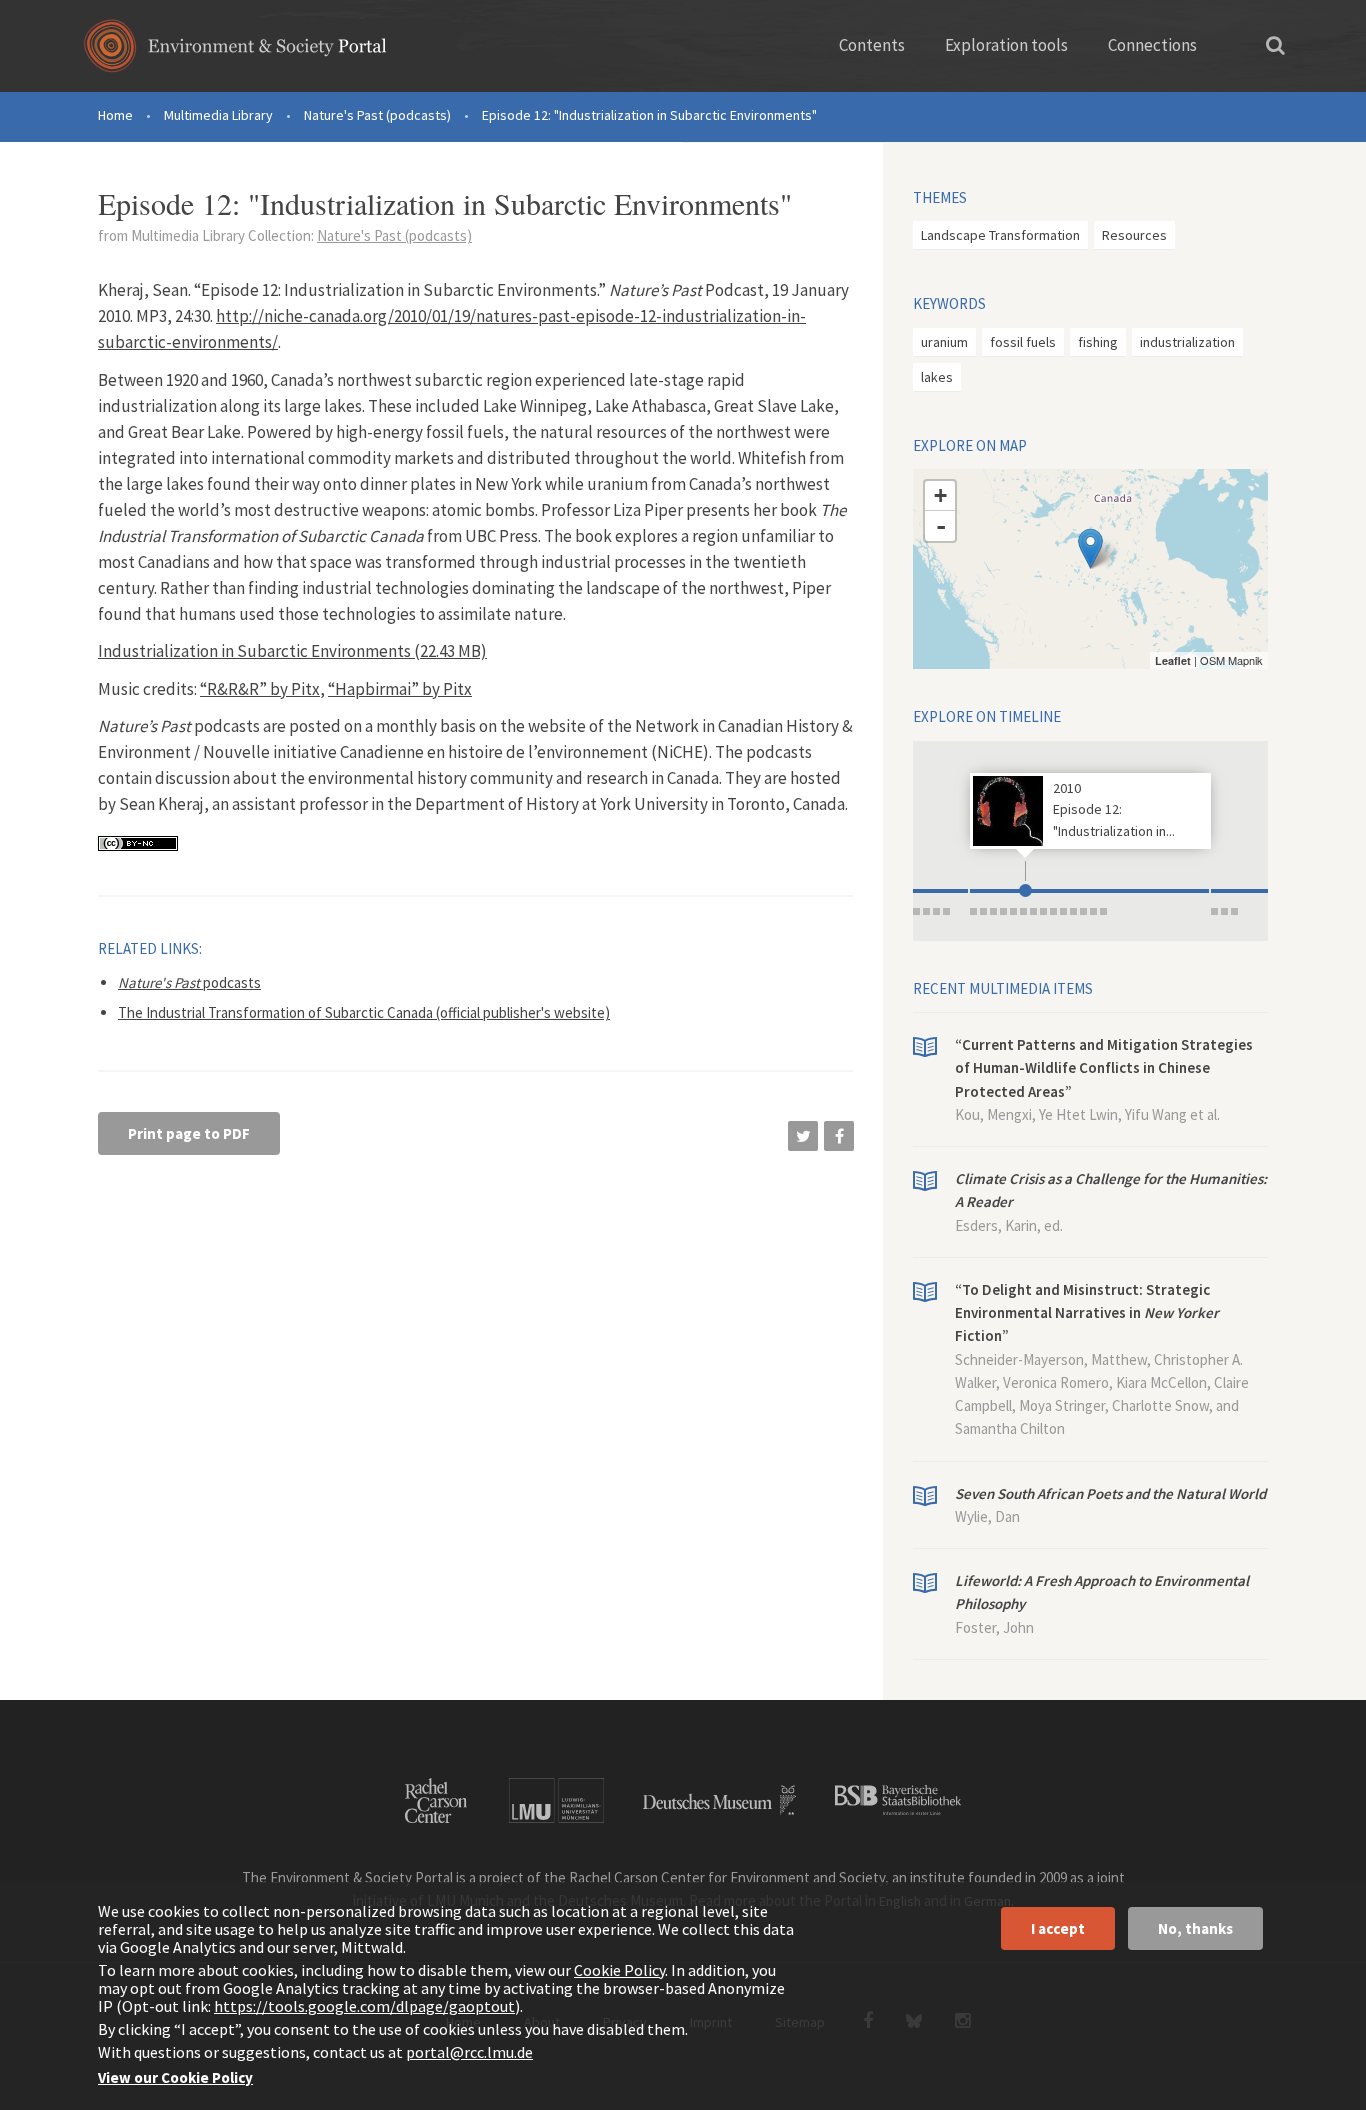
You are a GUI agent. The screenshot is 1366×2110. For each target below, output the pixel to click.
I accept (1058, 1928)
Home (115, 115)
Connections (1152, 45)
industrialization (1187, 342)
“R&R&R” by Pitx (260, 689)
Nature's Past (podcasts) (377, 115)
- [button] (941, 526)
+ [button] (940, 495)
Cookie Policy (619, 1970)
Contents (872, 45)
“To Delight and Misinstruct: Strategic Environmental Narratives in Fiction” (1087, 1313)
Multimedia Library (218, 115)
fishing (1098, 342)
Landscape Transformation (1000, 235)
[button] (803, 1136)
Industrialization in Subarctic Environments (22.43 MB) (292, 651)
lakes (937, 377)
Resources (1134, 235)
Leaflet (1173, 660)
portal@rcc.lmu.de (469, 2052)
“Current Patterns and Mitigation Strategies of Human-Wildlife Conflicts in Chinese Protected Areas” (1104, 1068)
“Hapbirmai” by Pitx (400, 689)
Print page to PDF (189, 1133)
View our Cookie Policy (175, 2077)
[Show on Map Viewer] (1090, 548)
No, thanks (1195, 1928)
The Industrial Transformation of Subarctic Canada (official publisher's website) (364, 1012)
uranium (944, 342)
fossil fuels (1023, 342)
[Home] (235, 52)
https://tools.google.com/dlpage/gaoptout (364, 2006)
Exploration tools (1006, 45)
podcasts (189, 982)
